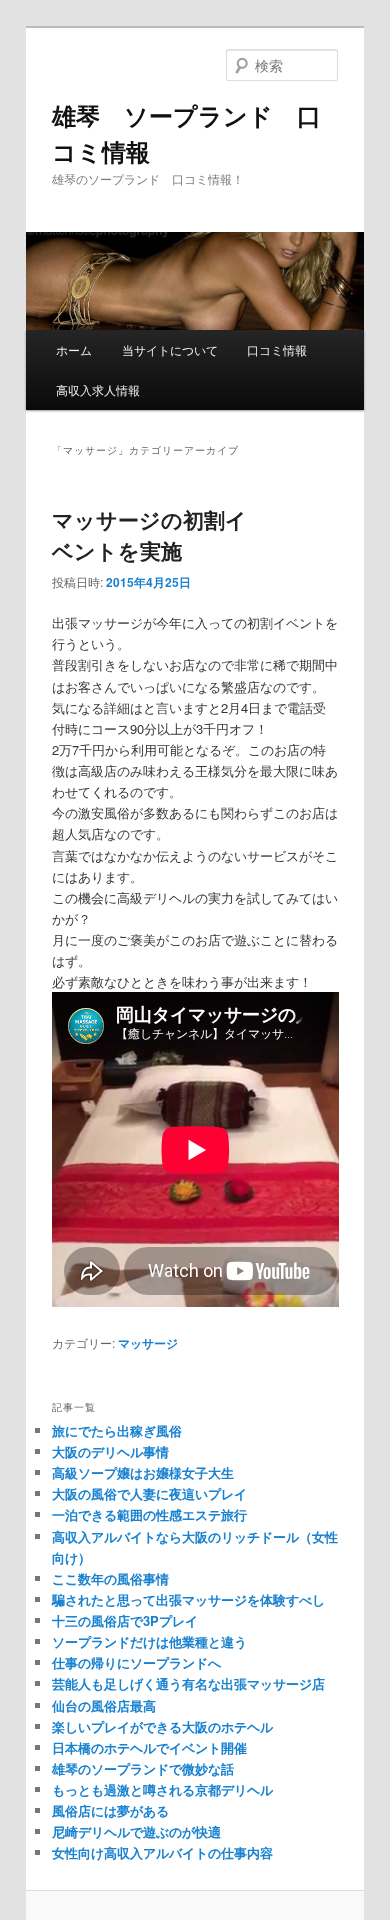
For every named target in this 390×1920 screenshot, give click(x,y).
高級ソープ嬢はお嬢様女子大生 (143, 1472)
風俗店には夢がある (110, 1810)
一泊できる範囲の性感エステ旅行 (149, 1514)
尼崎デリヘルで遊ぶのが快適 (136, 1831)
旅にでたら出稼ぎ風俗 (117, 1430)
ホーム (74, 349)
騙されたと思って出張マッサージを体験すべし (188, 1599)
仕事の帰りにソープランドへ (136, 1662)
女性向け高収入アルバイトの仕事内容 (162, 1852)
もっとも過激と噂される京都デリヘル (162, 1789)
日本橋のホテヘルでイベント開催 (149, 1747)
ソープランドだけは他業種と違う (149, 1641)
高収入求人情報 (98, 389)
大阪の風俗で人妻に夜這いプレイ (149, 1493)
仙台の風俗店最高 (104, 1705)
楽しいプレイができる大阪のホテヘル (162, 1726)
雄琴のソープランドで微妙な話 (143, 1768)
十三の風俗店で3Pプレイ (125, 1620)
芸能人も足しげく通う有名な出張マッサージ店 (188, 1683)
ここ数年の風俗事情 (110, 1578)
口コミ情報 (277, 349)
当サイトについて (170, 349)
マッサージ (148, 1343)
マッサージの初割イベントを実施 (149, 535)
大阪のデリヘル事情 (110, 1451)
